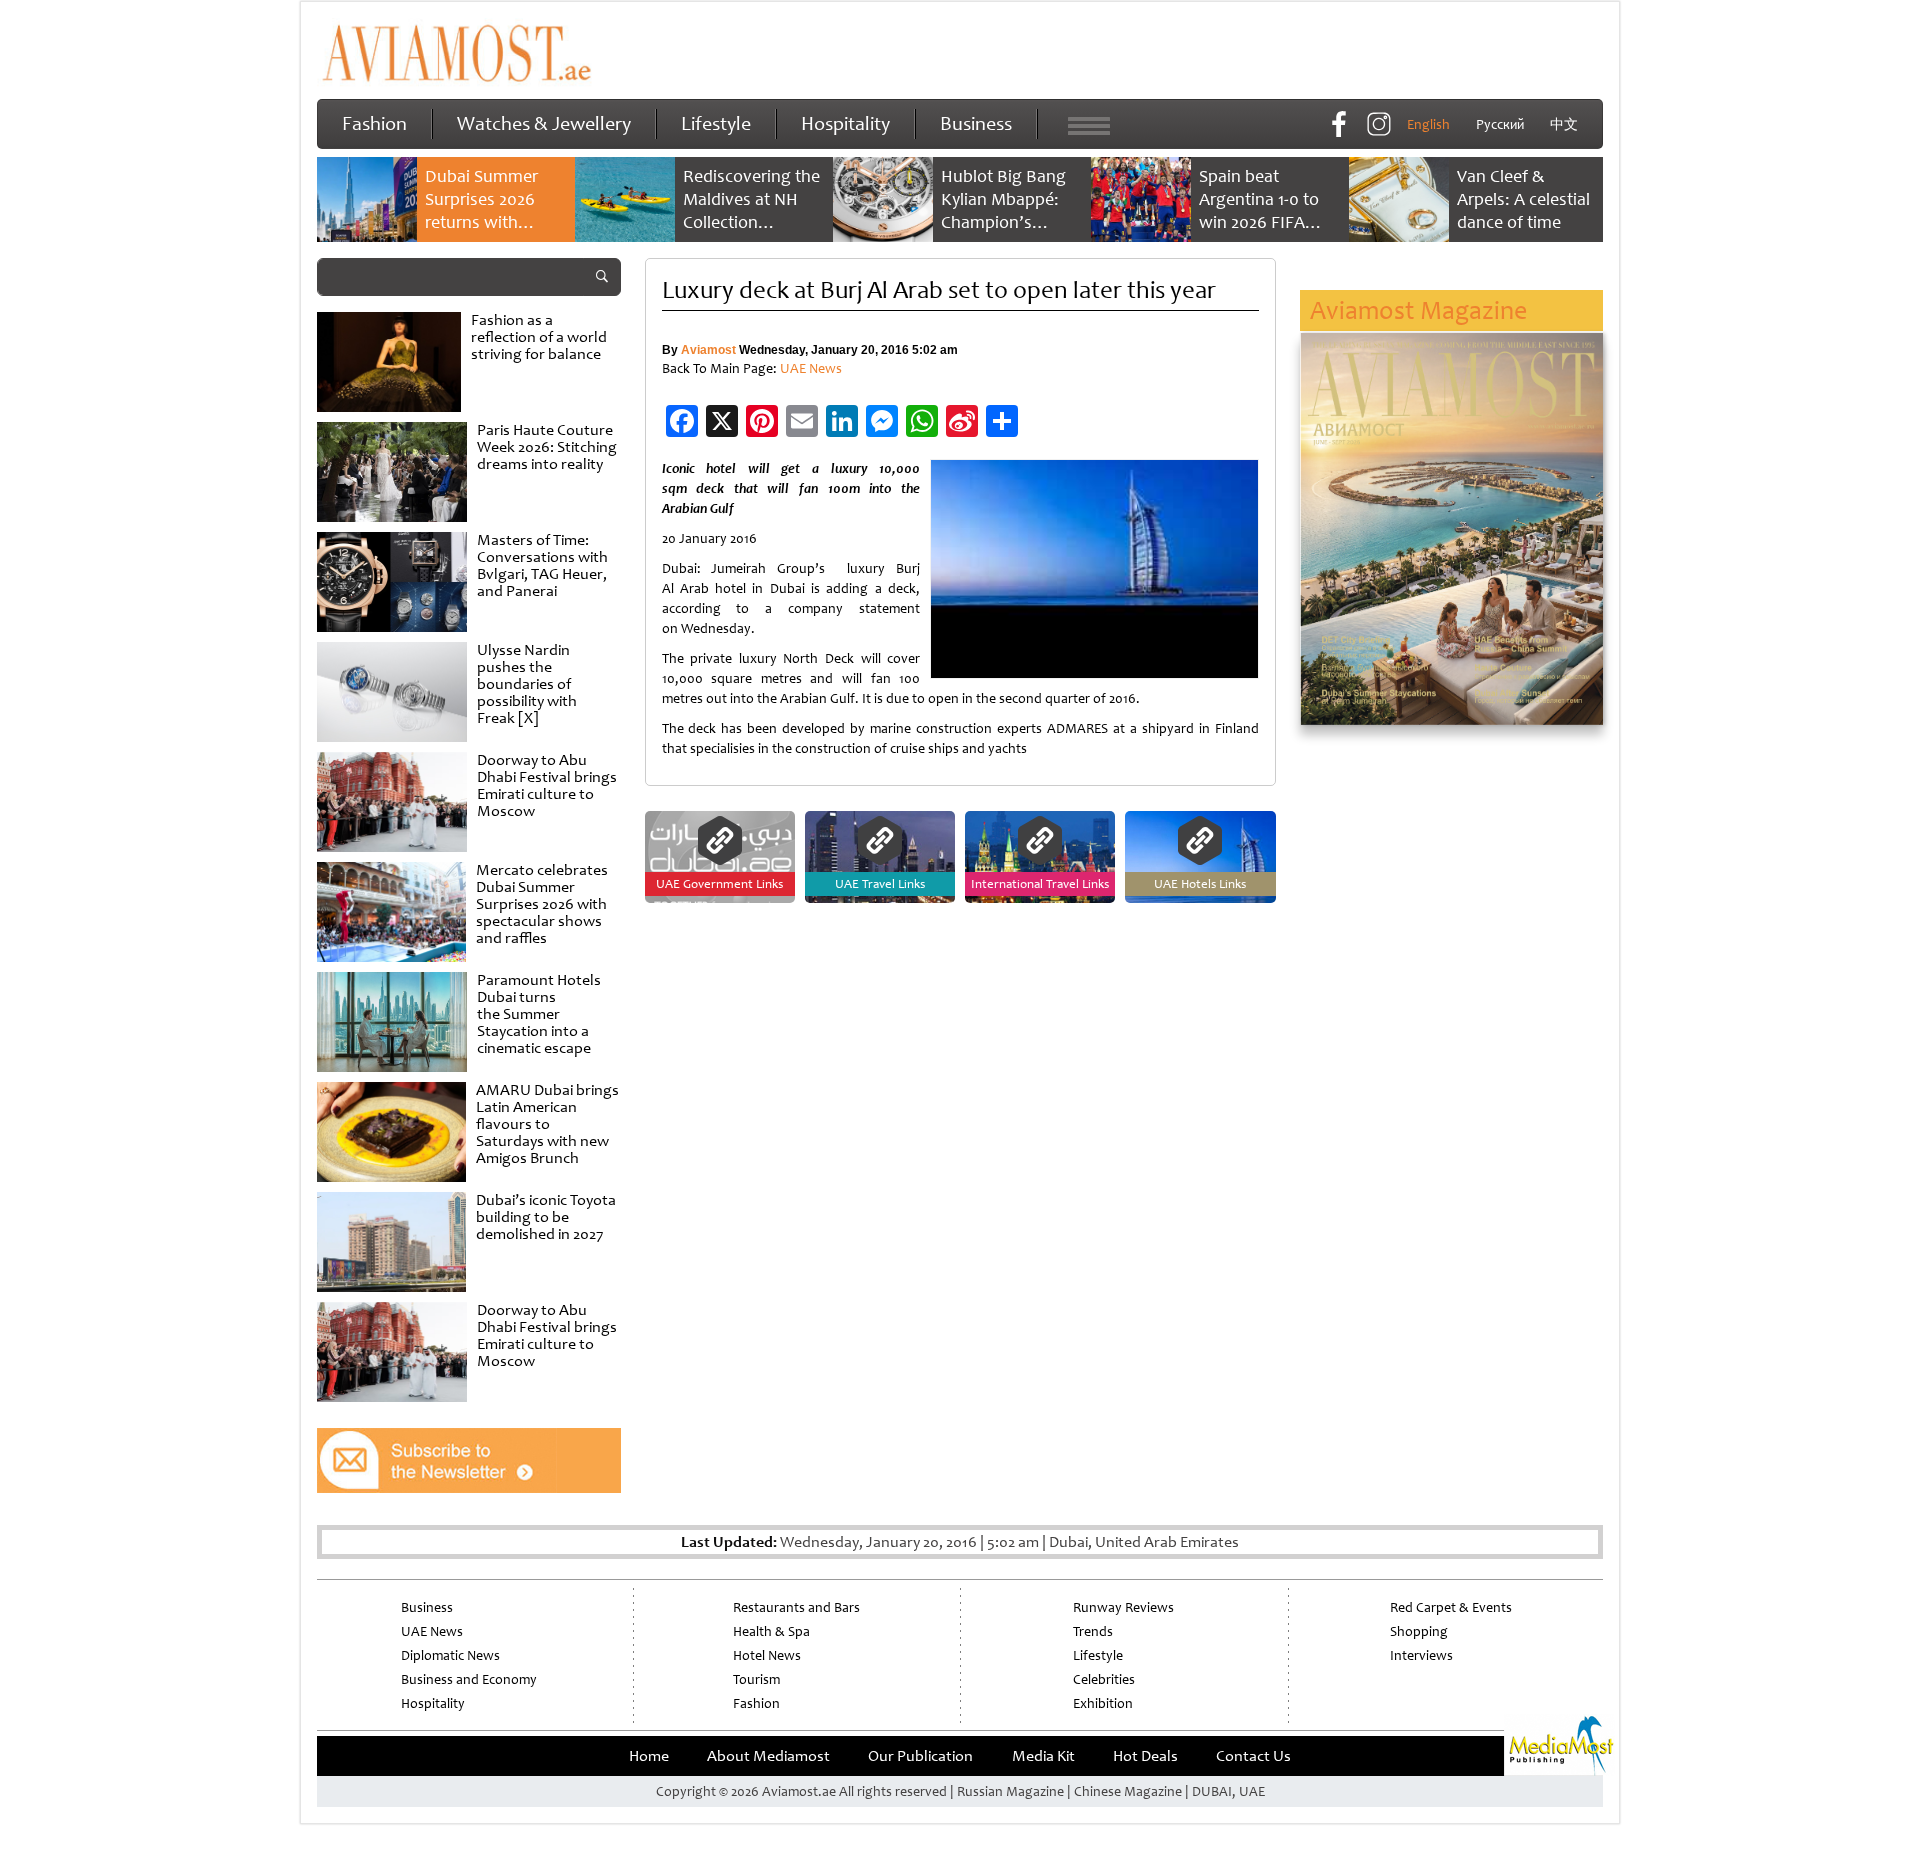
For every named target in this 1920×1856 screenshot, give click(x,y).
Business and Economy (469, 1679)
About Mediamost (768, 1756)
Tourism (756, 1679)
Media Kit (1043, 1756)
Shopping (1419, 1631)
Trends (1093, 1631)
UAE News (811, 368)
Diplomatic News (450, 1655)
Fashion (374, 123)
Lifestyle (716, 123)
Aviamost (708, 350)
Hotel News (767, 1655)
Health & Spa (771, 1631)
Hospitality (845, 123)
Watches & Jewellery (544, 123)
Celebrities (1104, 1679)
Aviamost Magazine (1418, 310)
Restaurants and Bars (796, 1607)
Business (976, 123)
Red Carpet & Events (1451, 1607)
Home (649, 1756)
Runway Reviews (1123, 1607)
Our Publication (920, 1756)
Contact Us (1253, 1756)
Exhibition (1103, 1703)
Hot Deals (1145, 1756)
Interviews (1421, 1655)
